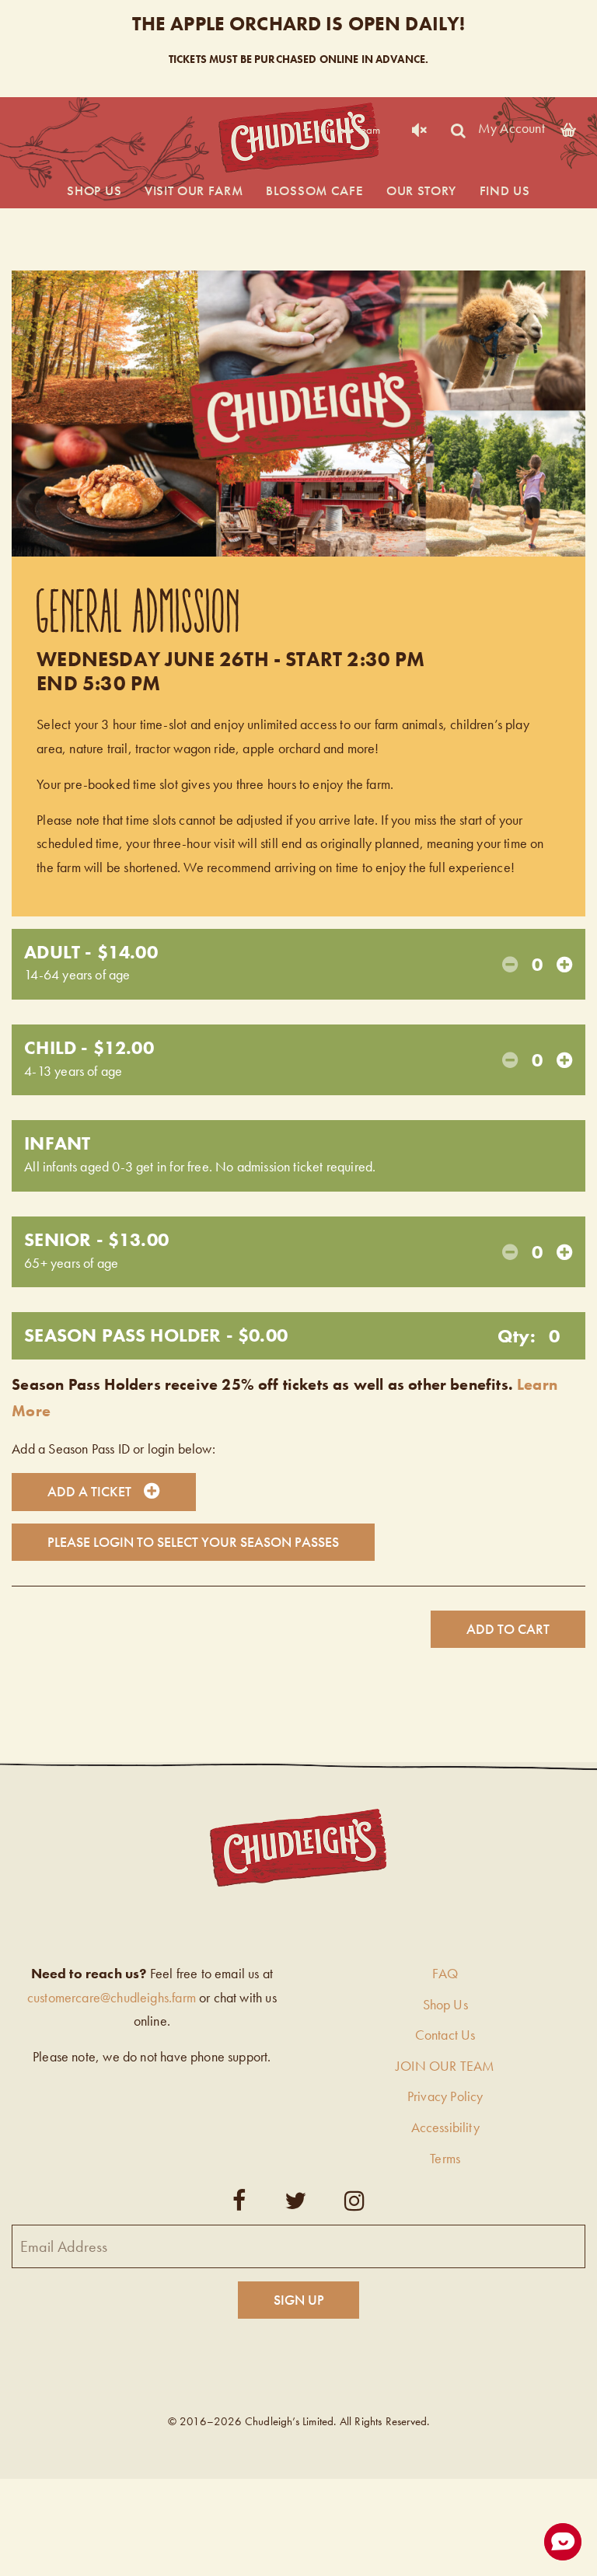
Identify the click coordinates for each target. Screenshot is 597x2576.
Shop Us (94, 190)
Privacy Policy (445, 2096)
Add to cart (508, 1629)
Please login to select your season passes (193, 1542)
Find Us (505, 190)
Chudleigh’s (298, 138)
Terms (445, 2158)
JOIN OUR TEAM (445, 2066)
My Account (511, 127)
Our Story (421, 190)
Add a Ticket (89, 1491)
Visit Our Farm (194, 190)
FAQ (445, 1973)
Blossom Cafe (314, 190)
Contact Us (445, 2035)
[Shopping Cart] (568, 127)
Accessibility (445, 2127)
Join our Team (348, 130)
